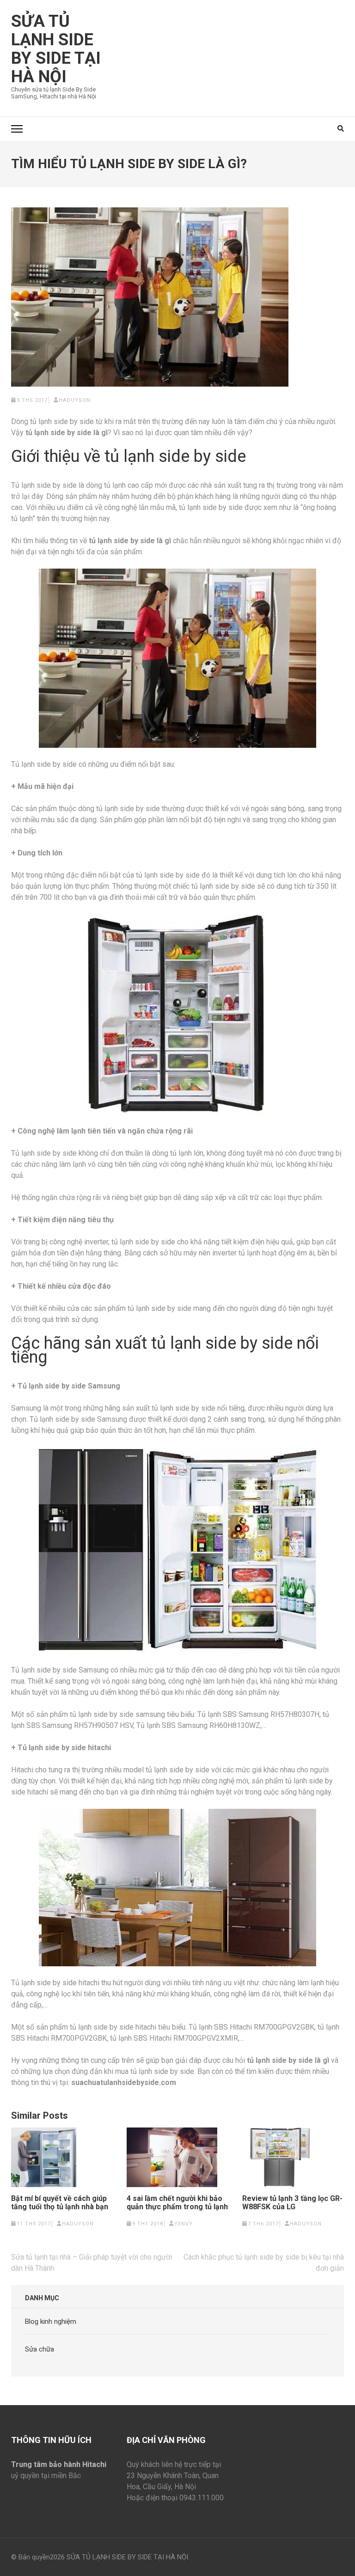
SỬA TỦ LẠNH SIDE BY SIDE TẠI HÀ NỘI (56, 49)
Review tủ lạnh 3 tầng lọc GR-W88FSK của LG (292, 2203)
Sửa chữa (40, 2349)
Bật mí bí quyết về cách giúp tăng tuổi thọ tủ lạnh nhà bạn (60, 2203)
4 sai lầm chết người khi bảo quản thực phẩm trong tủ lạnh (177, 2203)
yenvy (184, 2224)
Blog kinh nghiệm (51, 2321)
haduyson (75, 400)
